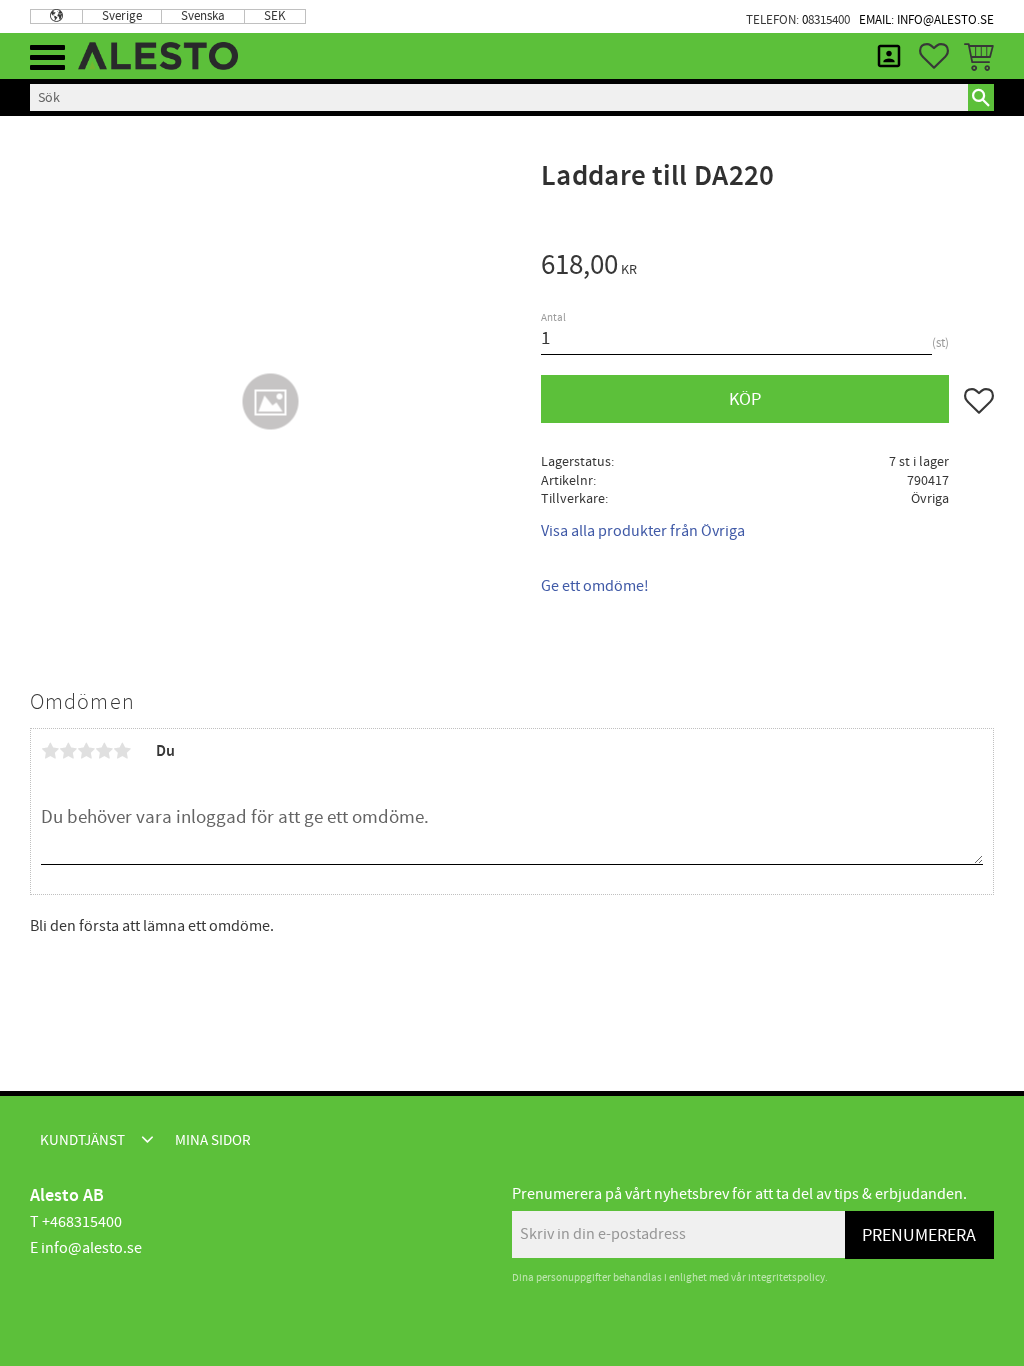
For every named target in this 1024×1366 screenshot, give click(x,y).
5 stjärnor (122, 751)
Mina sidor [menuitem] (889, 56)
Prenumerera (919, 1235)
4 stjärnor (104, 751)
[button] (47, 57)
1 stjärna (50, 751)
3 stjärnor (86, 751)
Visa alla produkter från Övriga (643, 531)
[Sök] (981, 97)
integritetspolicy (786, 1277)
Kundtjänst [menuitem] (82, 1140)
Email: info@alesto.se (926, 20)
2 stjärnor (68, 751)
